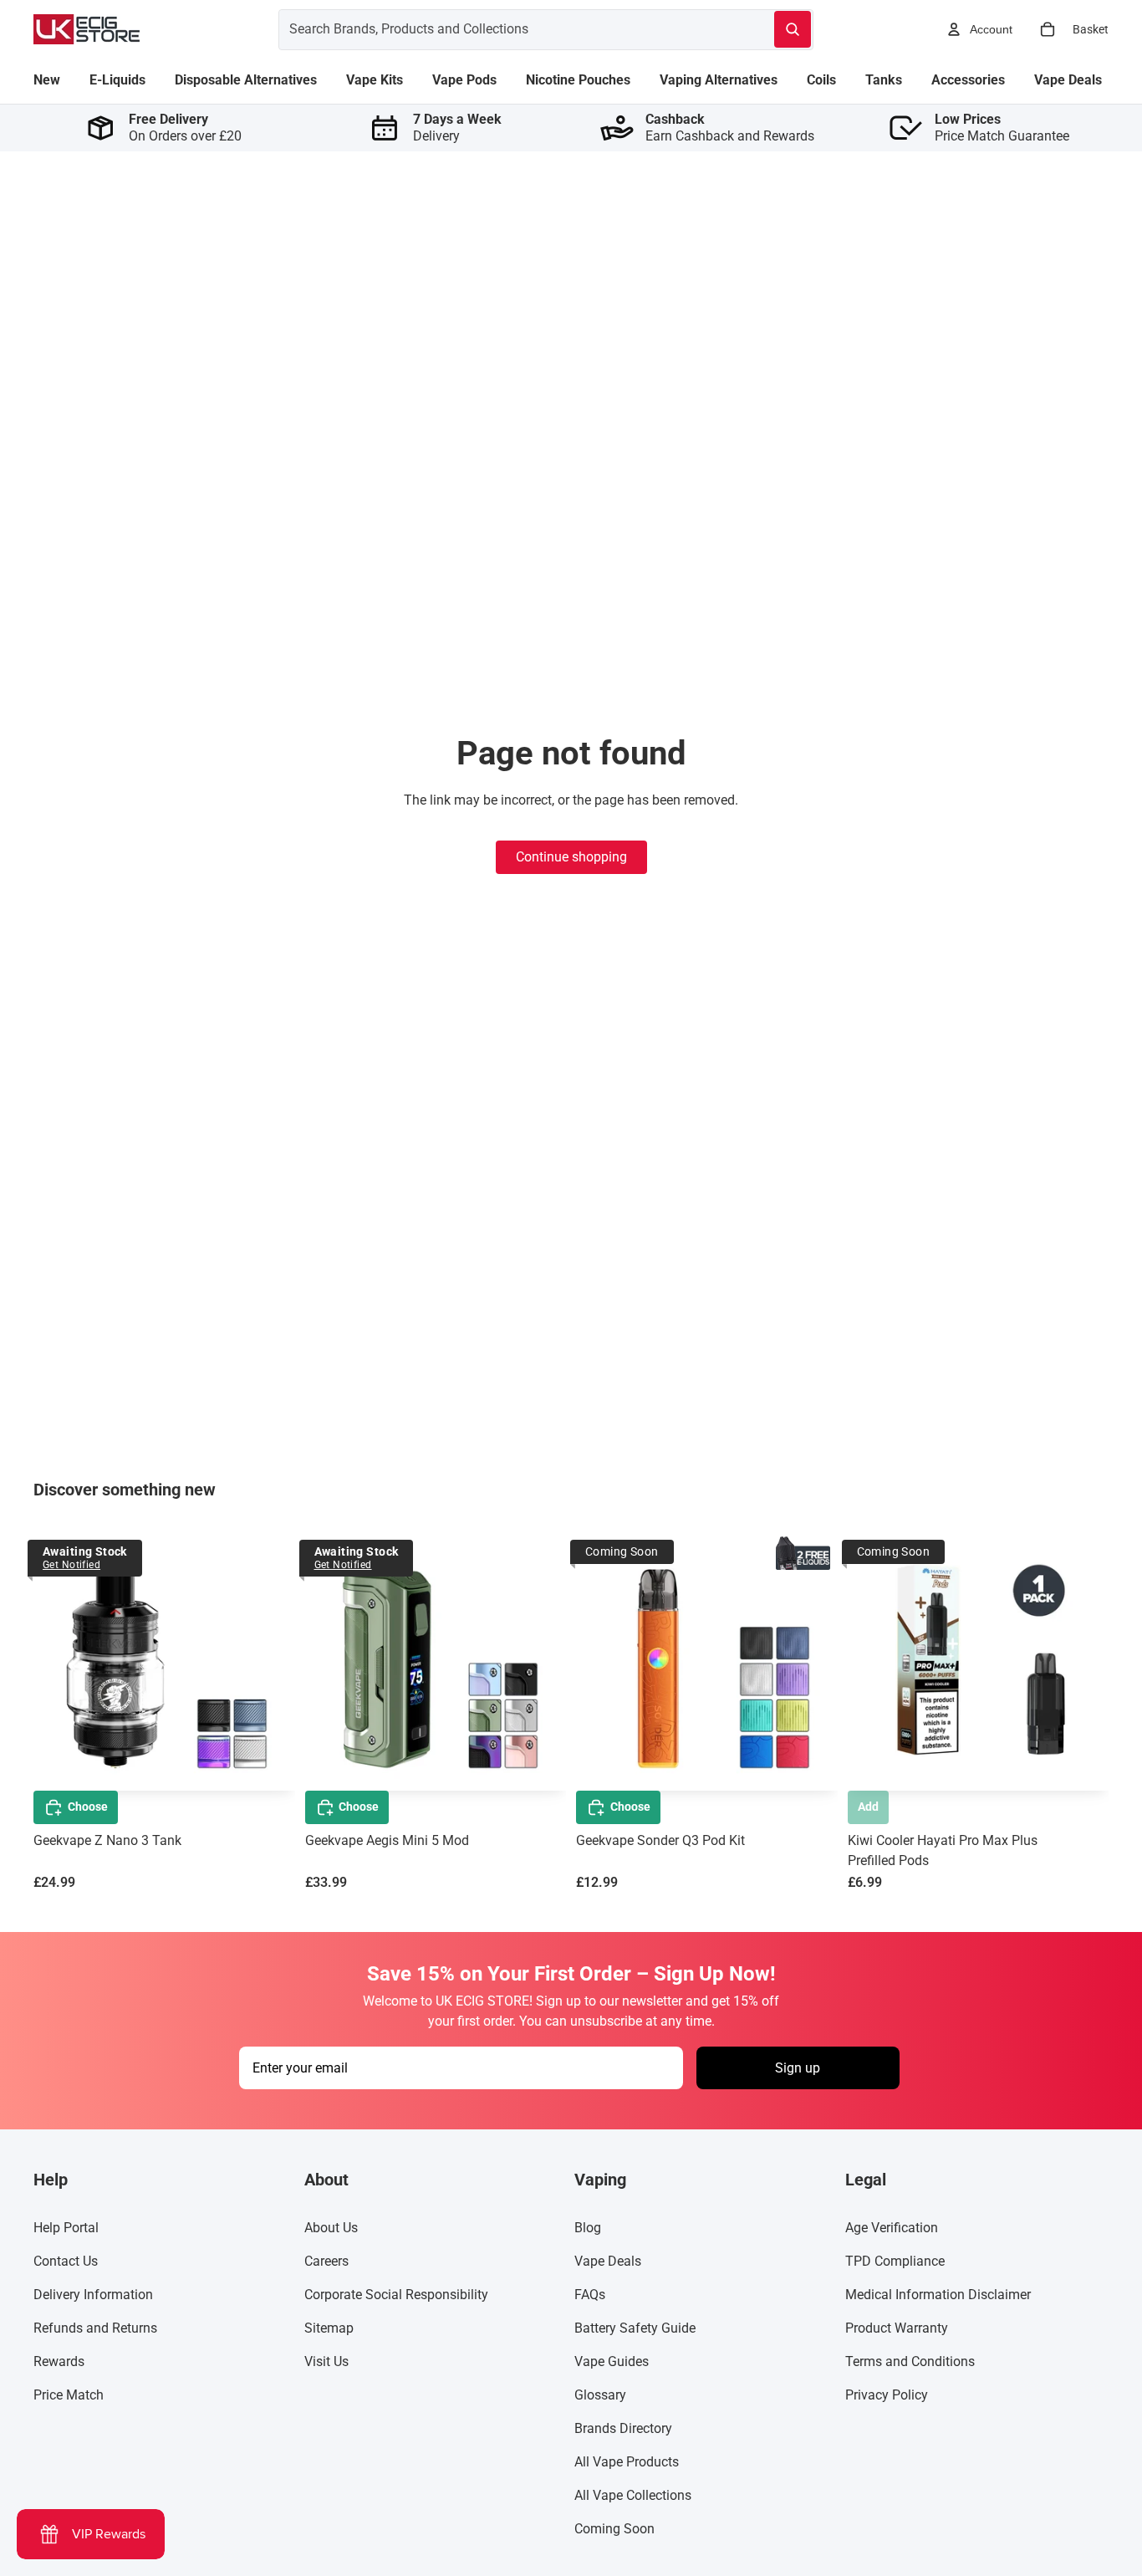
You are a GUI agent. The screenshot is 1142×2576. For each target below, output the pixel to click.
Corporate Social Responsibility (396, 2295)
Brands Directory (623, 2428)
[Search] (793, 29)
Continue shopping (571, 857)
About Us (331, 2228)
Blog (588, 2228)
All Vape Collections (633, 2495)
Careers (326, 2261)
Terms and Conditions (910, 2361)
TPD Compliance (895, 2261)
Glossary (600, 2395)
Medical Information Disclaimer (938, 2295)
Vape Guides (612, 2361)
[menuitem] (47, 80)
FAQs (590, 2295)
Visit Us (326, 2361)
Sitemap (329, 2328)
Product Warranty (897, 2328)
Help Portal (66, 2228)
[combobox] (506, 29)
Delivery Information (93, 2295)
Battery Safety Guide (635, 2328)
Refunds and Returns (95, 2328)
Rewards (59, 2361)
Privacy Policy (887, 2395)
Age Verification (892, 2228)
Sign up (798, 2068)
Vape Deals (608, 2261)
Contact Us (66, 2261)
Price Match (69, 2395)
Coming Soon (614, 2529)
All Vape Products (627, 2462)
